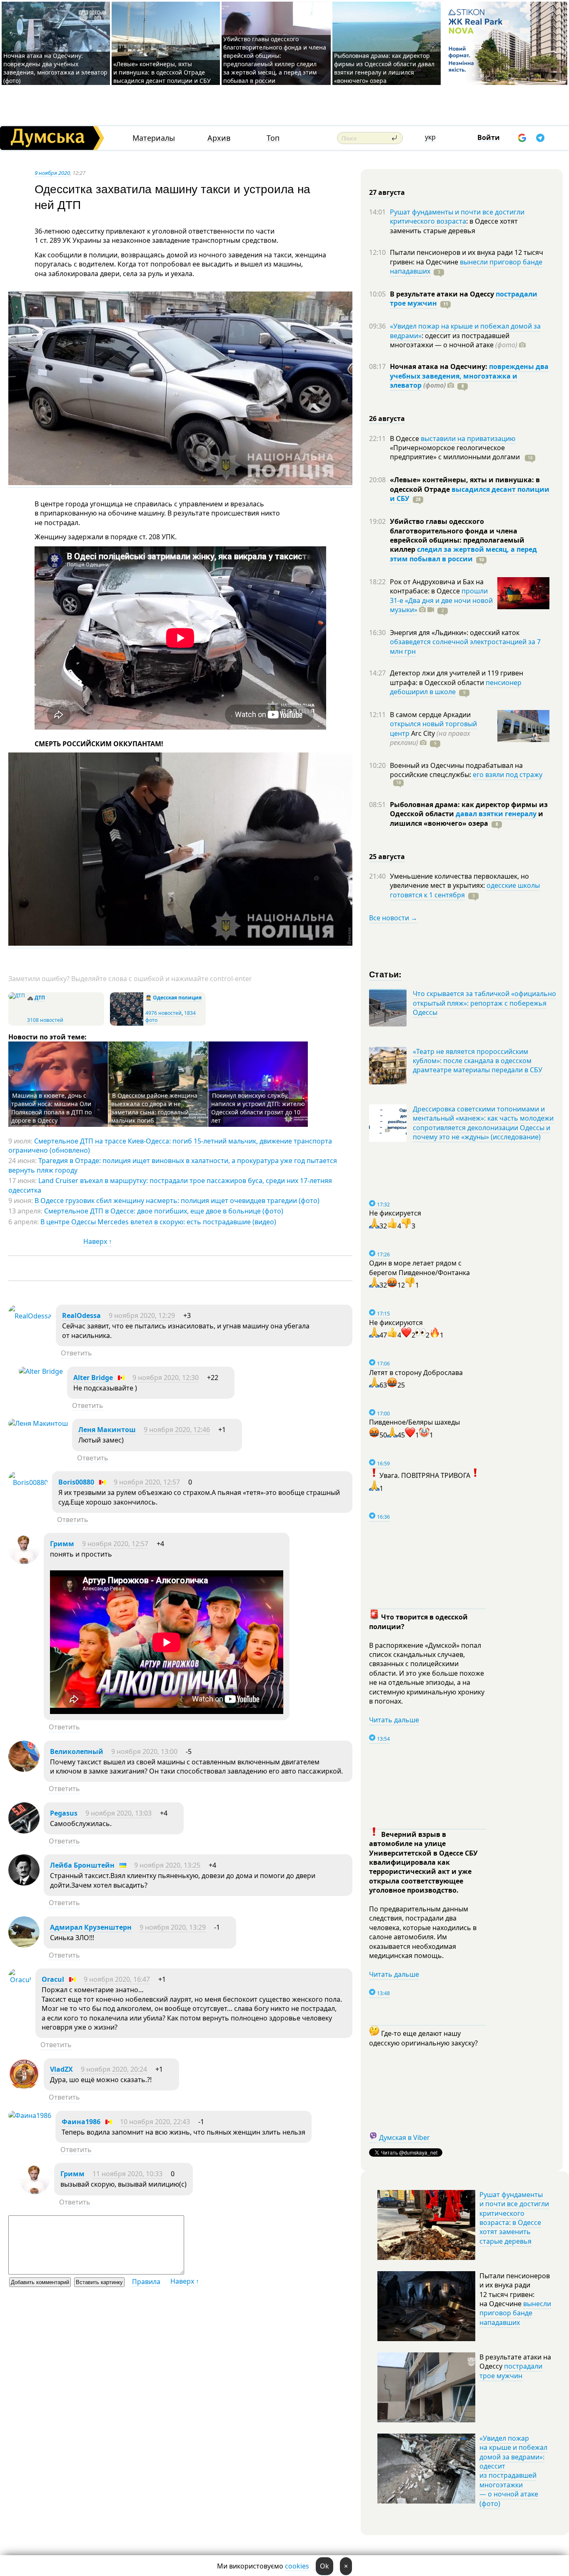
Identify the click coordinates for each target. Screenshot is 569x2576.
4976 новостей (163, 1013)
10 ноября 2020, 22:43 (155, 2122)
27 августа (387, 192)
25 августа (387, 857)
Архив (219, 138)
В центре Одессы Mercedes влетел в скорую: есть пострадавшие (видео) (158, 1222)
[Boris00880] (28, 1482)
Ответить (76, 1353)
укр (430, 137)
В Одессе (405, 438)
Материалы (154, 138)
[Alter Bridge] (41, 1371)
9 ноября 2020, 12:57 (147, 1482)
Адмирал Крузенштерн (91, 1927)
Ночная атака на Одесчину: (439, 366)
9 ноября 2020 (52, 173)
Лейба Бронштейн (82, 1865)
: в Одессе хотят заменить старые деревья (454, 226)
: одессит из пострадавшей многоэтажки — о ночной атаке (454, 340)
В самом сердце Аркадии (430, 715)
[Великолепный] (24, 1769)
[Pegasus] (24, 1831)
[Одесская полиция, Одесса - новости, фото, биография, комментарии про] (127, 1024)
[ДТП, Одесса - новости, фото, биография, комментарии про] (17, 995)
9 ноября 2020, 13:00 (144, 1751)
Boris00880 (76, 1482)
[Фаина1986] (30, 2115)
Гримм (62, 1544)
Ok (324, 2566)
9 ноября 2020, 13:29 (173, 1927)
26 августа (387, 419)
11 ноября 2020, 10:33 (127, 2174)
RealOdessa (81, 1315)
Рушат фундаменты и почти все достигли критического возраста (457, 217)
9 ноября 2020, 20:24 (114, 2069)
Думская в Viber (404, 2138)
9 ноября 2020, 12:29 (142, 1315)
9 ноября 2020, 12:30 (166, 1378)
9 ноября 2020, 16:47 (117, 1979)
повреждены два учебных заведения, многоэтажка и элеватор (469, 376)
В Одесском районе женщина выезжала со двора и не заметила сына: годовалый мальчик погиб (154, 1108)
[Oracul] (20, 1980)
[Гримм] (24, 1562)
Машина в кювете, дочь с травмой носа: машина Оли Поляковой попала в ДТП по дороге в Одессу (51, 1108)
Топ (273, 138)
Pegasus (64, 1813)
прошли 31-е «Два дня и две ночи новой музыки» (441, 600)
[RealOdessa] (30, 1316)
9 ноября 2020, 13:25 (167, 1865)
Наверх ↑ (98, 1241)
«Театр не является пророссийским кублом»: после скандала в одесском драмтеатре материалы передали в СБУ (478, 1061)
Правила (146, 2282)
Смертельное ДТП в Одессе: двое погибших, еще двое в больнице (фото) (164, 1211)
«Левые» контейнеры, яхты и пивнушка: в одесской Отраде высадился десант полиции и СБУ (163, 72)
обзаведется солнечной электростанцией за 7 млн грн (465, 646)
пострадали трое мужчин (511, 2371)
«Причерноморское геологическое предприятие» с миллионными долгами (456, 452)
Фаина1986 (81, 2122)
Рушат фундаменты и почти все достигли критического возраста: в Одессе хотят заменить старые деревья (514, 2218)
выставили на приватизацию (468, 438)
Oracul (53, 1979)
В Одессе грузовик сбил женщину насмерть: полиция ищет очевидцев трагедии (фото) (177, 1201)
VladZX (61, 2069)
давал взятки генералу (496, 814)
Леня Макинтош (107, 1430)
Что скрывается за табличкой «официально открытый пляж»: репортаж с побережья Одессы (484, 1003)
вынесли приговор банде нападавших (466, 267)
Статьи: (386, 974)
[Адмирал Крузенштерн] (24, 1945)
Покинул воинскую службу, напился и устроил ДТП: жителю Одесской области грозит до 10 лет (258, 1108)
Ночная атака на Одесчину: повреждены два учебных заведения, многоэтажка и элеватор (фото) (55, 68)
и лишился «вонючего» (467, 818)
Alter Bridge (93, 1378)
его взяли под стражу (508, 775)
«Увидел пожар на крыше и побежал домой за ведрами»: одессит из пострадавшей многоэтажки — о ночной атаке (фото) (513, 2471)
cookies (297, 2566)
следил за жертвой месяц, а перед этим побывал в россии (463, 554)
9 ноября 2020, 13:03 (119, 1813)
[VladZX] (24, 2087)
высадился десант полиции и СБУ (470, 494)
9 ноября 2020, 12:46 (177, 1430)
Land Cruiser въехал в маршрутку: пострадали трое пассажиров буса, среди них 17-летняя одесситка (170, 1185)
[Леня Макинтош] (38, 1423)
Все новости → (393, 918)
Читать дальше (394, 1720)
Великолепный (77, 1751)
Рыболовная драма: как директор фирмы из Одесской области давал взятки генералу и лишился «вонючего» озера (384, 68)
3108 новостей (45, 1020)
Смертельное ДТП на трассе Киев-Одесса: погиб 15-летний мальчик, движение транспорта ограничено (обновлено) (170, 1146)
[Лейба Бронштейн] (24, 1883)
